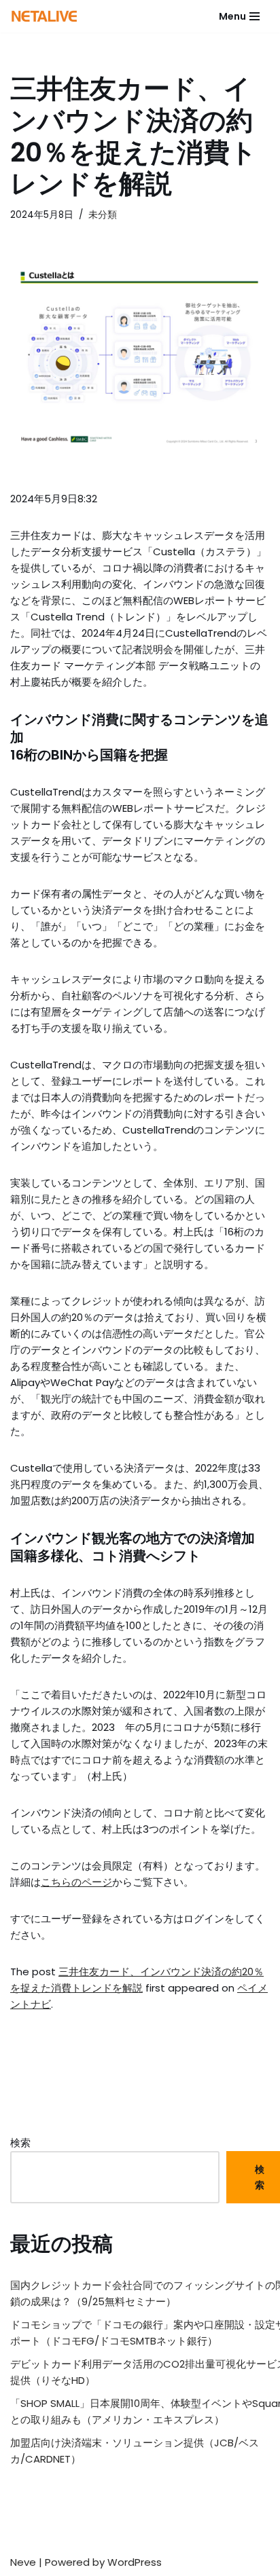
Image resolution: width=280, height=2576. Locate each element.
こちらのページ (76, 1882)
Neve (23, 2562)
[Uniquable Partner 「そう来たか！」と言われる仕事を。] (44, 16)
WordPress (135, 2562)
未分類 (103, 215)
